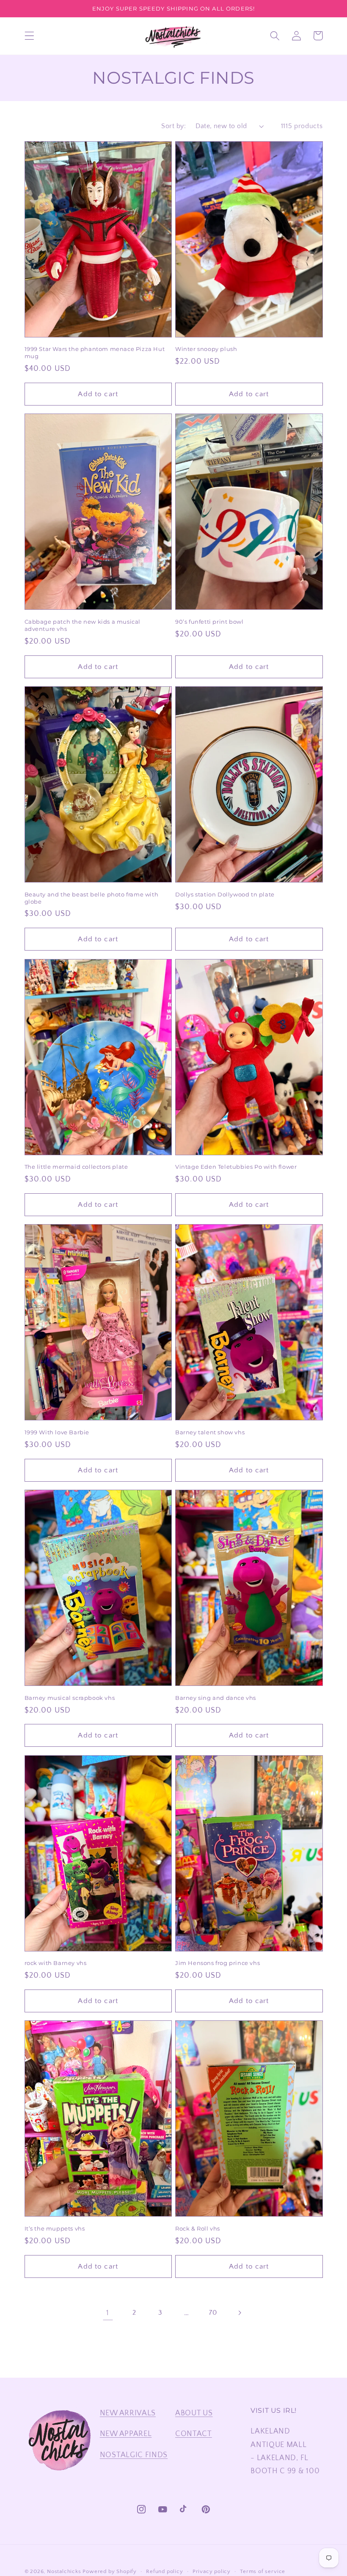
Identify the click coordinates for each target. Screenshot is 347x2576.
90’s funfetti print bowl (209, 622)
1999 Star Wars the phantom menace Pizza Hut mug (95, 352)
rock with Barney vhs (56, 1963)
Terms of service (263, 2571)
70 (213, 2313)
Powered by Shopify (110, 2571)
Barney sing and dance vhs (216, 1698)
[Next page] (239, 2313)
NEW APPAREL (126, 2434)
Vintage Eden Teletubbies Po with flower (236, 1167)
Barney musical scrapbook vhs (70, 1698)
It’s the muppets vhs (55, 2228)
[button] (29, 36)
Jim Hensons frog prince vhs (218, 1963)
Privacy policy (212, 2571)
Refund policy (164, 2571)
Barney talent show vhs (210, 1432)
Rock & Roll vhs (198, 2228)
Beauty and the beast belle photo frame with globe (92, 898)
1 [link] (108, 2313)
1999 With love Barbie (57, 1432)
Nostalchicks (64, 2571)
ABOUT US (194, 2413)
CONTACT (194, 2434)
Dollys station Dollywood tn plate (225, 894)
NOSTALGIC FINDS (134, 2455)
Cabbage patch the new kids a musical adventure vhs (83, 625)
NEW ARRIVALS (128, 2413)
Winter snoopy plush (206, 349)
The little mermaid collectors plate (76, 1167)
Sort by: (173, 126)
